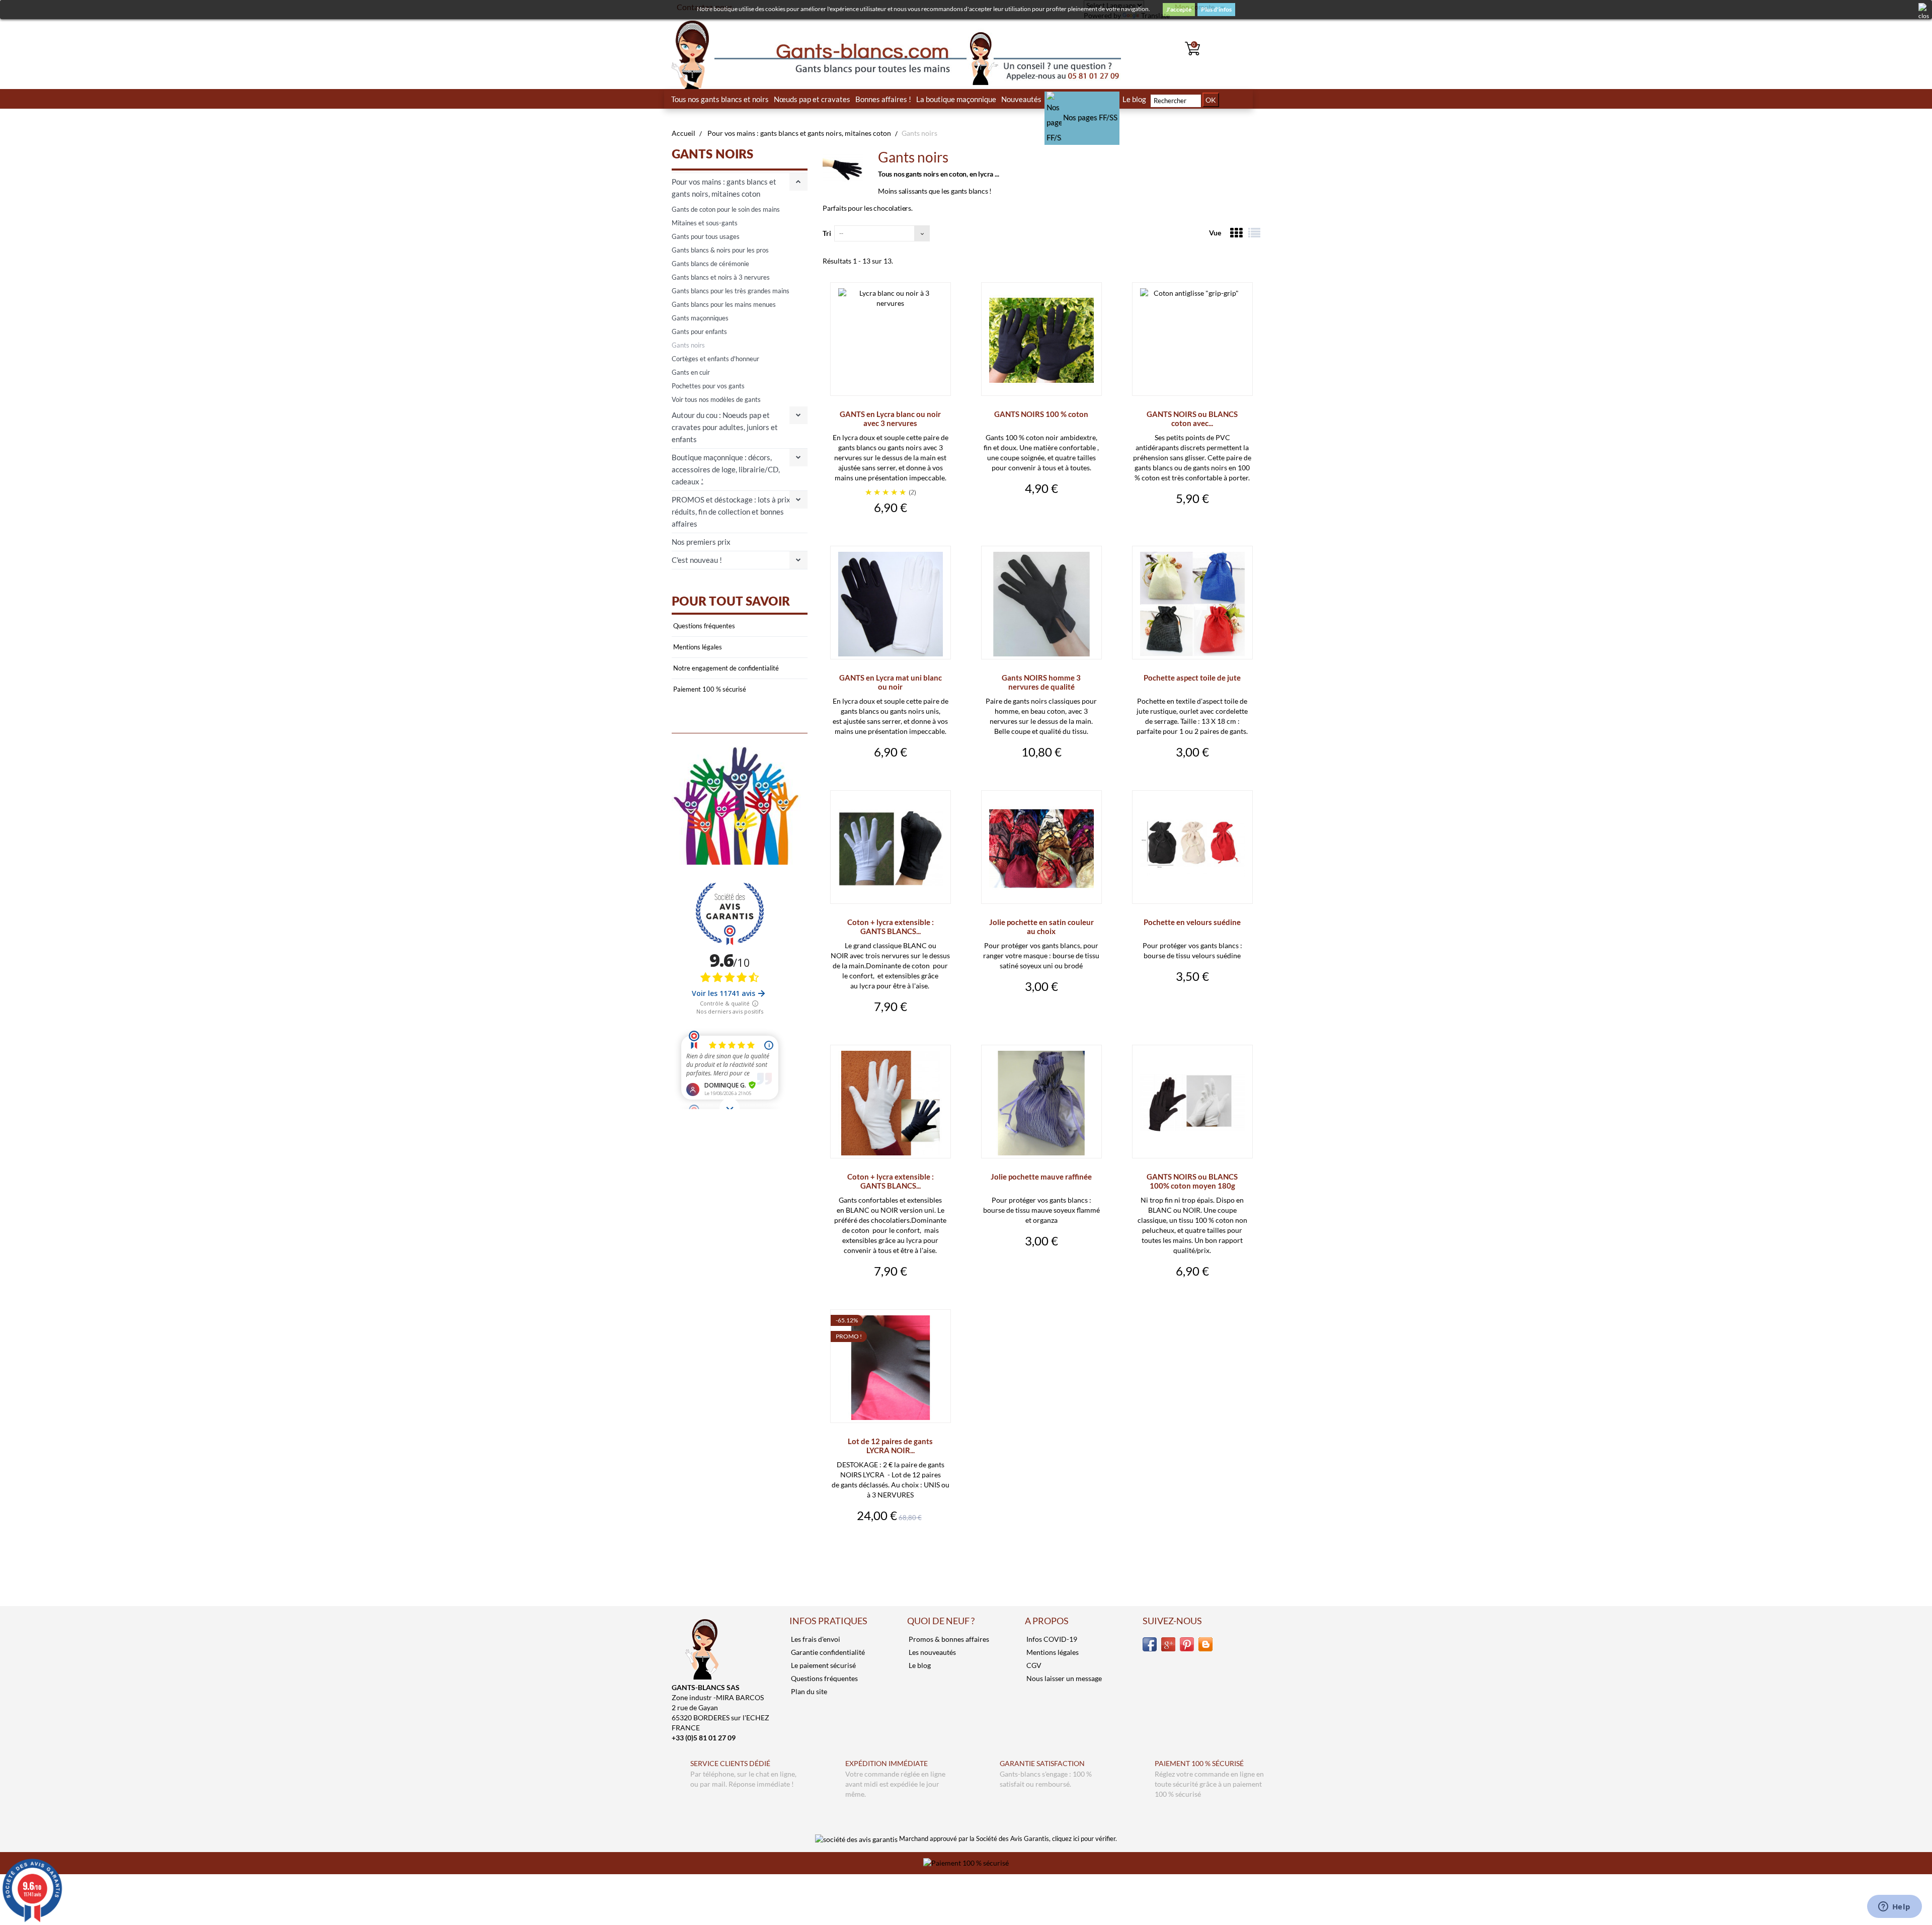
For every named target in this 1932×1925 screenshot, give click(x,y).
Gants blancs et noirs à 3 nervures (721, 277)
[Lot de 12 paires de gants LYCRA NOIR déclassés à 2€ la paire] (891, 1368)
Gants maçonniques (700, 318)
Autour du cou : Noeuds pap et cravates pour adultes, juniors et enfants (725, 427)
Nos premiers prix (701, 542)
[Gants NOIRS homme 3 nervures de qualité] (1041, 604)
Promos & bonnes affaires (948, 1639)
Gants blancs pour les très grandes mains (731, 291)
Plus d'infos (1216, 9)
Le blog (919, 1665)
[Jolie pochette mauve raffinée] (1041, 1103)
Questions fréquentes (703, 626)
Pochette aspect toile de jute (1192, 678)
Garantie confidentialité (827, 1652)
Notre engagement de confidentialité (725, 668)
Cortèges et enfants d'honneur (715, 359)
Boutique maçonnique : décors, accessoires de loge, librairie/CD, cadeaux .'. (726, 469)
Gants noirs (688, 345)
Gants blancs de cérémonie (710, 264)
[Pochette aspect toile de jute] (1192, 604)
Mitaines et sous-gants (705, 223)
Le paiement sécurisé (823, 1665)
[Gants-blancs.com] (740, 55)
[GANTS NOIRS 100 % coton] (1041, 341)
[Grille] (1236, 233)
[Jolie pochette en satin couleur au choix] (1041, 849)
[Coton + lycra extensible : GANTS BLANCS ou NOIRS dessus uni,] (891, 1103)
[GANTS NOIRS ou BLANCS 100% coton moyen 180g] (1192, 1103)
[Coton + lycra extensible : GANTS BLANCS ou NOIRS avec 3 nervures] (891, 849)
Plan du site (808, 1691)
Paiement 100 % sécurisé (709, 689)
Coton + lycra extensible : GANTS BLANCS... (891, 927)
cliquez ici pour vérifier (1084, 1839)
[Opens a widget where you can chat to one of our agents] (1894, 1907)
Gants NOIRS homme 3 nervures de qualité (1041, 682)
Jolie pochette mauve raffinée (1041, 1177)
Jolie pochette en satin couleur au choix (1041, 927)
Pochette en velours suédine (1192, 922)
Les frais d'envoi (815, 1639)
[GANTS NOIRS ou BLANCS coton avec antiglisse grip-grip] (1192, 341)
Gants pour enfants (699, 331)
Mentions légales (697, 647)
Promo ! (849, 1336)
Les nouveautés (932, 1652)
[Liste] (1254, 233)
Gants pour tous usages (706, 236)
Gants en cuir (691, 372)
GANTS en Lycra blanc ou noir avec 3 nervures (890, 419)
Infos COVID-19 (1051, 1639)
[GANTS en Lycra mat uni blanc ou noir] (891, 604)
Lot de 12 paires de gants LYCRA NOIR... (890, 1446)
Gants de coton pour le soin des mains (726, 209)
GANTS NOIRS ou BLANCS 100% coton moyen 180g (1192, 1181)
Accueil (683, 133)
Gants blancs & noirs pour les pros (720, 250)
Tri (827, 233)
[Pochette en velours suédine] (1192, 849)
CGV (1033, 1665)
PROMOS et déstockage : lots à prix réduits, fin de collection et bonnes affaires (731, 512)
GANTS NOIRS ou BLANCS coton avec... (1192, 419)
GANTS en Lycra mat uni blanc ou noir (891, 682)
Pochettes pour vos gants (708, 386)
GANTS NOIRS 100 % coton (1041, 414)
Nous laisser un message (1063, 1678)
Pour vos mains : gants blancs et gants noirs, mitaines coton (724, 188)
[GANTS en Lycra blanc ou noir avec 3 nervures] (891, 341)
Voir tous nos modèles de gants (716, 399)
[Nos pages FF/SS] (1082, 99)
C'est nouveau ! (697, 560)
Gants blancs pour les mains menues (724, 304)
